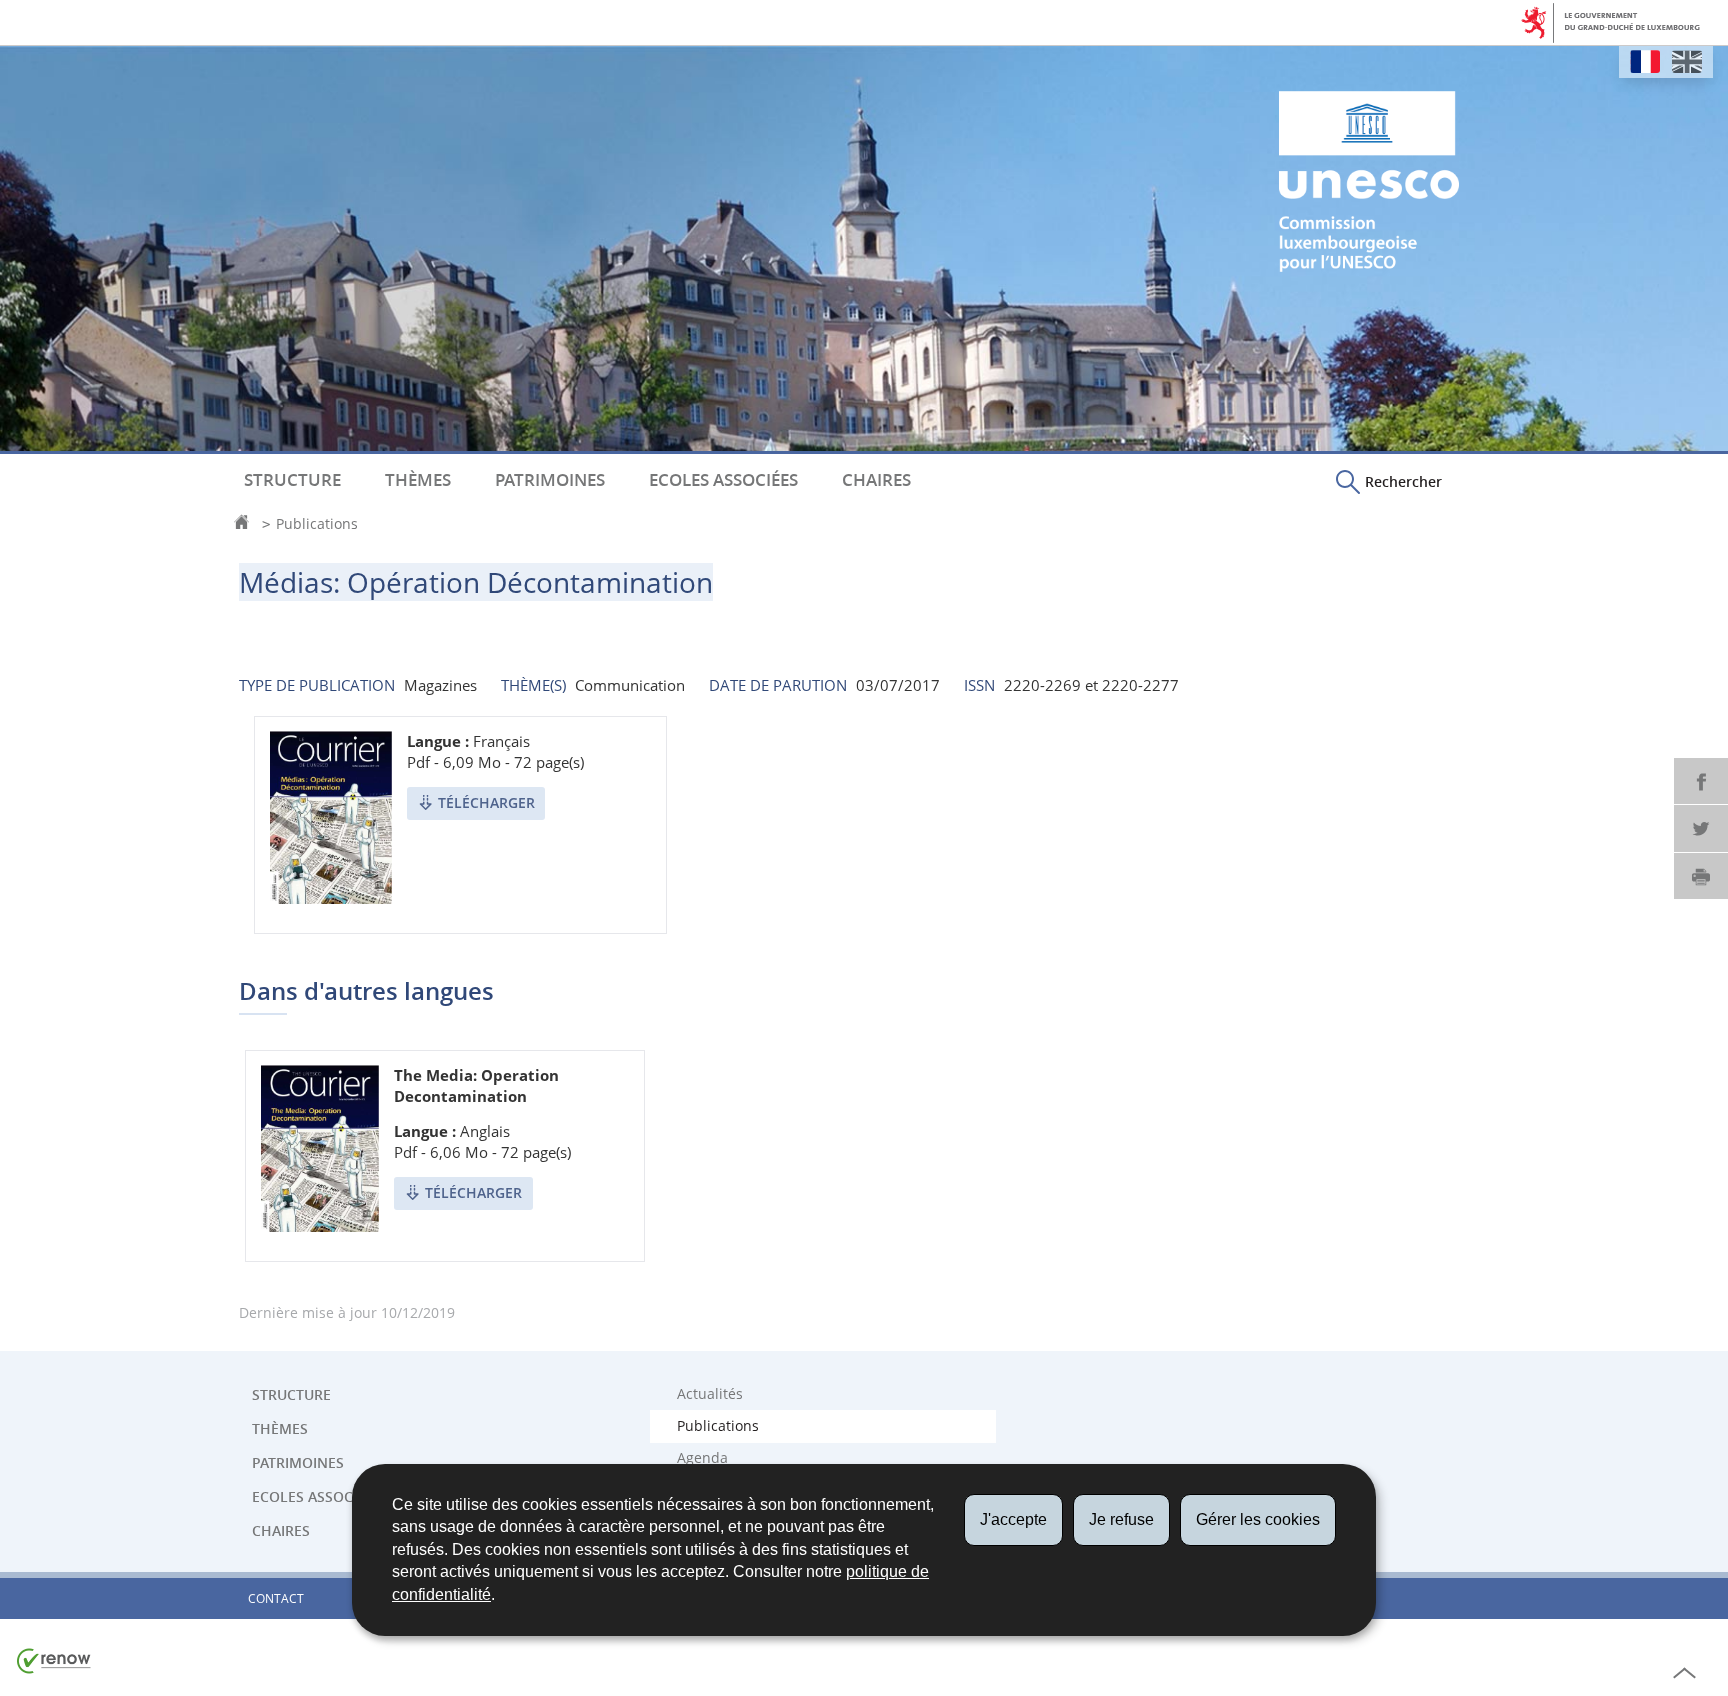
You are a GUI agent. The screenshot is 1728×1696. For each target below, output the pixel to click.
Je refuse (1121, 1519)
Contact (276, 1598)
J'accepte (1013, 1519)
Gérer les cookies (1258, 1519)
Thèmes (418, 480)
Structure (292, 480)
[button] (1389, 481)
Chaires (876, 480)
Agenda (702, 1458)
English (1687, 61)
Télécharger (486, 803)
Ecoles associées (723, 480)
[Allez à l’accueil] (246, 524)
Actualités (710, 1394)
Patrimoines (550, 480)
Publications (317, 524)
